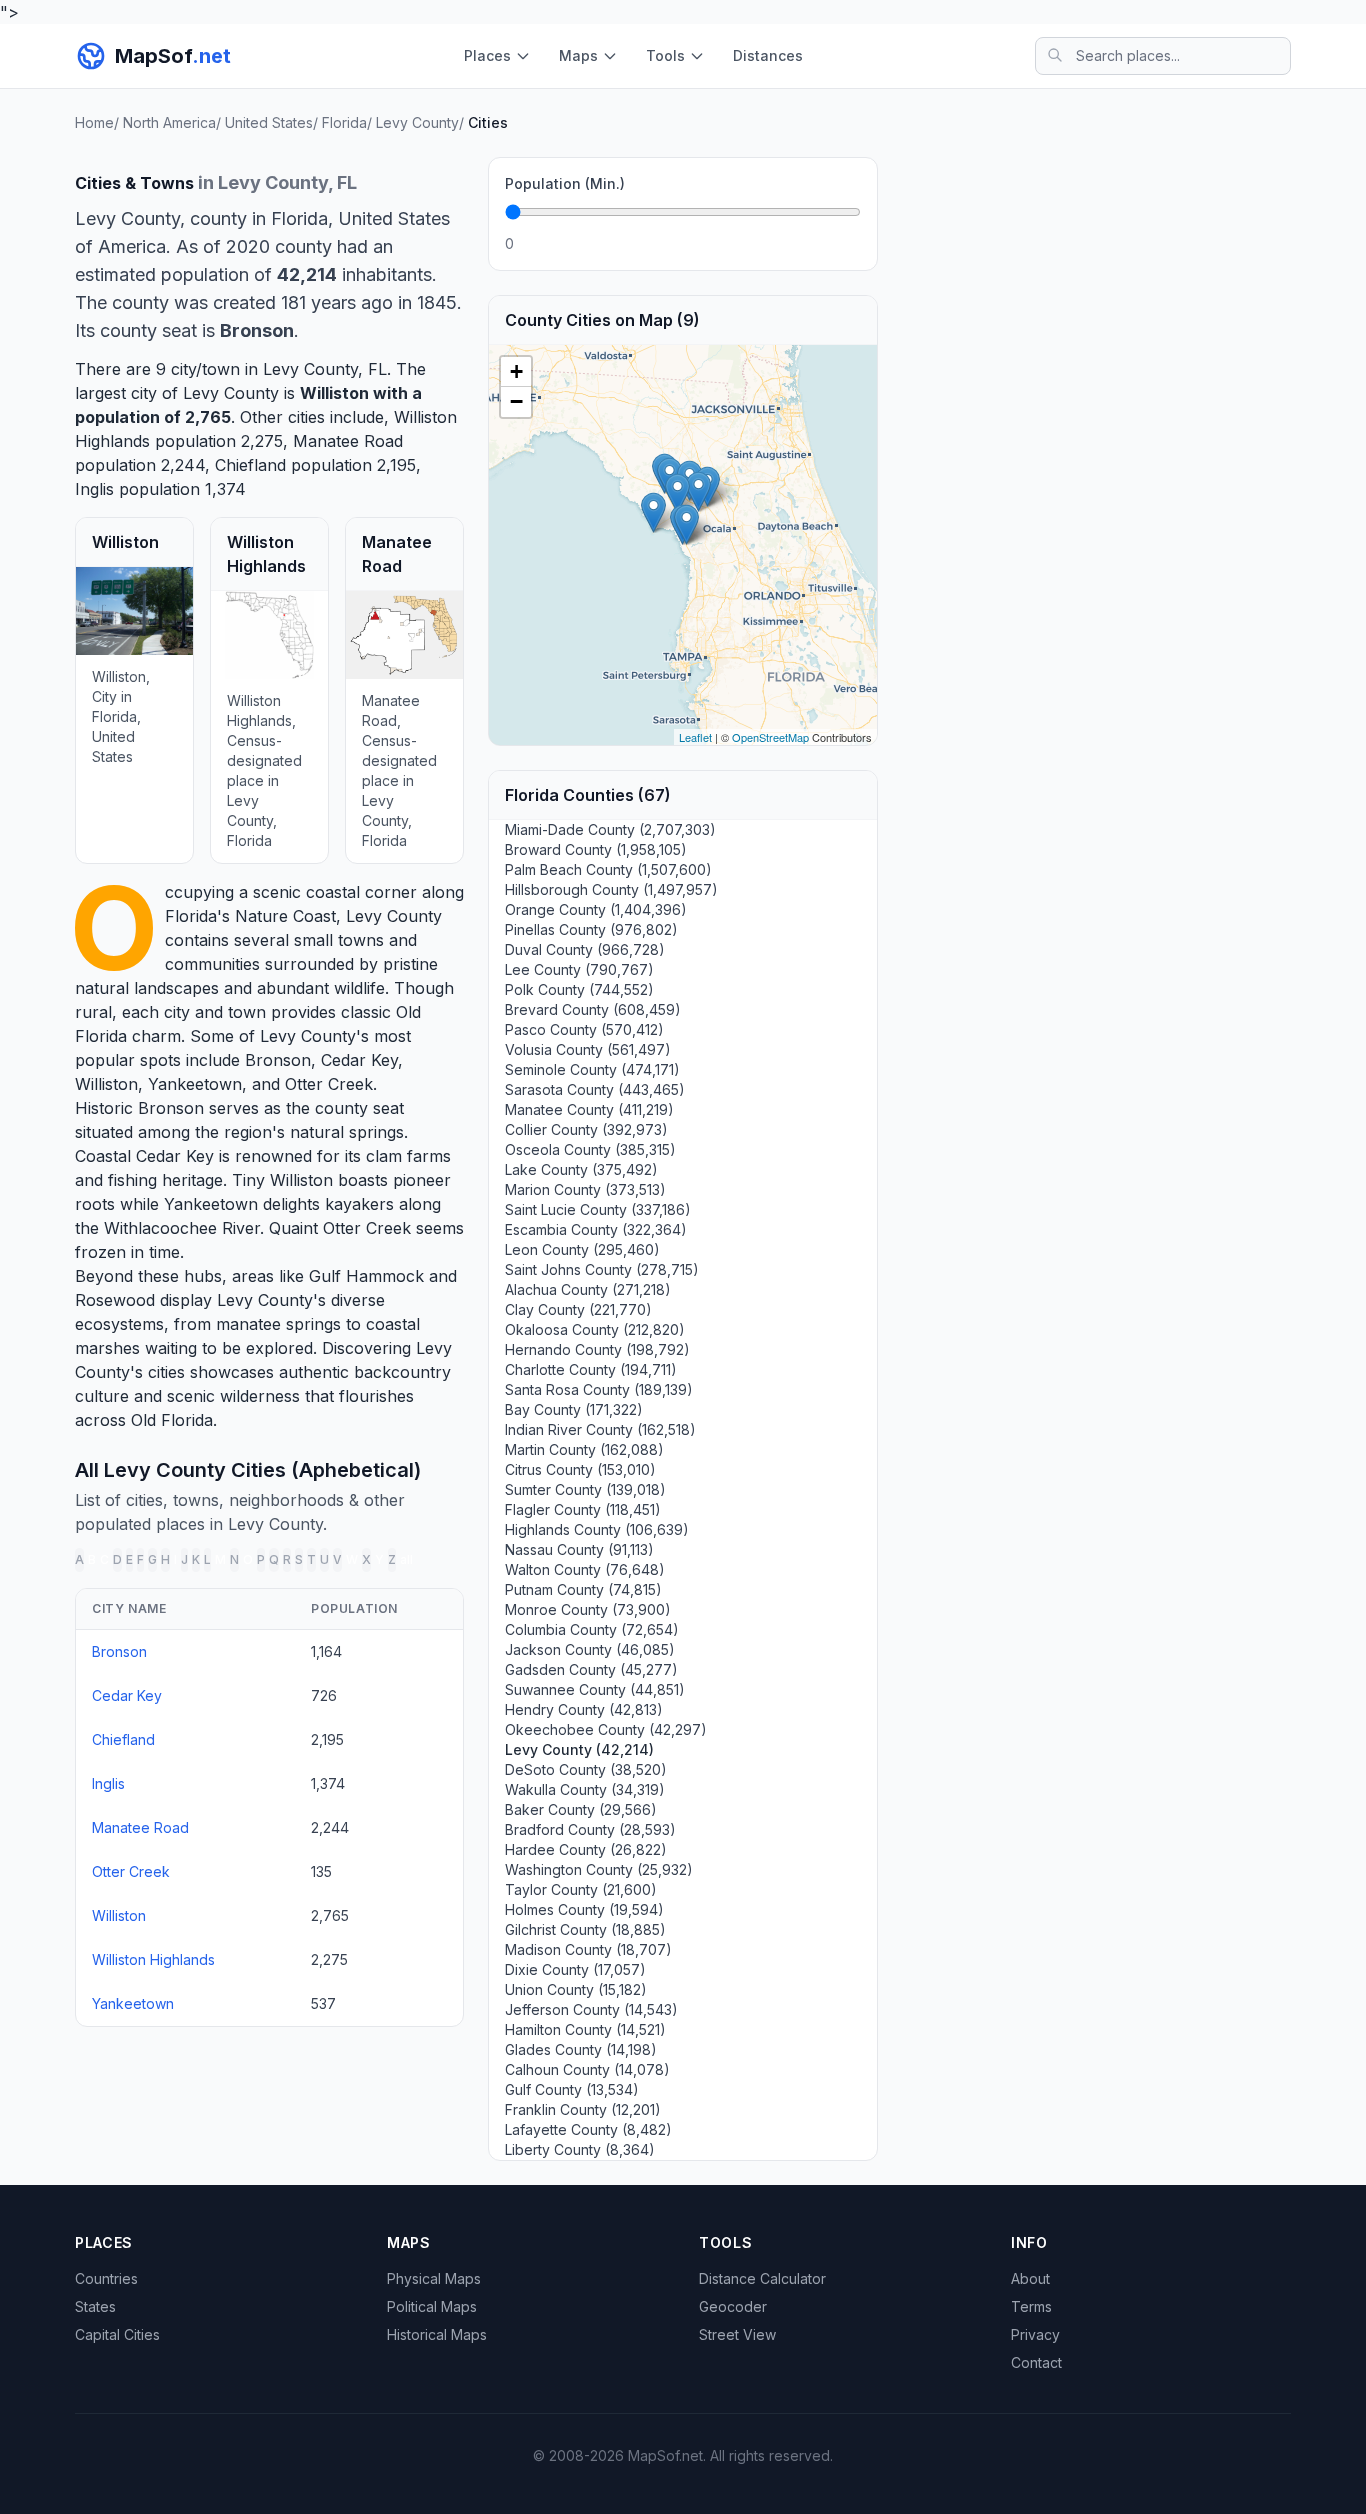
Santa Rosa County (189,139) (599, 1389)
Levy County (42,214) (579, 1749)
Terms (1031, 2306)
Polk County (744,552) (579, 989)
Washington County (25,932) (599, 1869)
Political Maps (432, 2306)
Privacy (1035, 2334)
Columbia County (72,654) (592, 1629)
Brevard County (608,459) (593, 1009)
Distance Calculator (762, 2278)
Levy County (394, 916)
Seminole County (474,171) (592, 1069)
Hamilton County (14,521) (585, 2029)
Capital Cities (117, 2334)
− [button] (516, 401)
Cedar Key (359, 1060)
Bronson (278, 1060)
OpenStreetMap (770, 737)
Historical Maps (437, 2334)
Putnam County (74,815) (583, 1589)
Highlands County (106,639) (597, 1529)
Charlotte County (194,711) (591, 1369)
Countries (106, 2278)
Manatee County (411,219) (589, 1109)
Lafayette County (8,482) (588, 2129)
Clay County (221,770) (578, 1309)
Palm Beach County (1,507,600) (608, 869)
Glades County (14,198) (581, 2049)
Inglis (94, 489)
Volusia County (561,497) (588, 1049)
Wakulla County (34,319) (585, 1789)
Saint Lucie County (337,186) (598, 1209)
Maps (578, 55)
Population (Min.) (565, 183)
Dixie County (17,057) (575, 1969)
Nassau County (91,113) (579, 1549)
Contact (1036, 2362)
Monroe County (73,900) (588, 1609)
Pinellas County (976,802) (591, 929)
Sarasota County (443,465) (595, 1089)
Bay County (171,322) (574, 1409)
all (406, 1559)
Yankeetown (195, 1084)
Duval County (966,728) (585, 949)
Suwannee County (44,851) (595, 1689)
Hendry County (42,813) (584, 1709)
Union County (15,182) (576, 1989)
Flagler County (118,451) (583, 1509)
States (95, 2306)
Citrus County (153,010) (580, 1469)
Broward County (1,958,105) (596, 849)
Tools (665, 55)
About (1030, 2278)
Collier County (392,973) (586, 1129)
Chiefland (250, 465)
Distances (768, 55)
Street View (737, 2334)
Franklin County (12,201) (583, 2109)
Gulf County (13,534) (572, 2089)
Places (487, 55)
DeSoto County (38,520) (586, 1769)
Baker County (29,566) (581, 1809)
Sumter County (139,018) (585, 1489)
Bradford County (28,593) (590, 1829)
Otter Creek (329, 1084)
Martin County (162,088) (584, 1449)
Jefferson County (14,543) (591, 2009)
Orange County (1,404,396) (596, 909)
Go (839, 243)
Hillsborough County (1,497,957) (611, 889)
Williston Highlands (153, 1959)
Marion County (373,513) (585, 1189)
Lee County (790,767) (579, 969)
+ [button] (516, 371)
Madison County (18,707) (588, 1949)
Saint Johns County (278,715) (602, 1269)
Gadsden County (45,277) (591, 1669)
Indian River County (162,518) (600, 1429)
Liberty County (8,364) (580, 2149)
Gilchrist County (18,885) (585, 1929)
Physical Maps (434, 2278)
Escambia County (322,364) (596, 1229)
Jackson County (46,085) (590, 1649)
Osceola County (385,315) (590, 1149)
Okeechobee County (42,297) (606, 1729)
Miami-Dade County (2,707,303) (610, 829)
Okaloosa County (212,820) (595, 1329)
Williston (334, 393)
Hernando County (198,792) (597, 1349)
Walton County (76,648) (585, 1569)
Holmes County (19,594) (584, 1909)
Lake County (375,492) (581, 1169)
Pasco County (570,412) (584, 1029)
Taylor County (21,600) (581, 1889)
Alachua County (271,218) (588, 1289)
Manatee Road (348, 441)
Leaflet (695, 737)
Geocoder (733, 2306)
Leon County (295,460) (582, 1249)
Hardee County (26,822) (586, 1849)
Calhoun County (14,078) (587, 2069)
